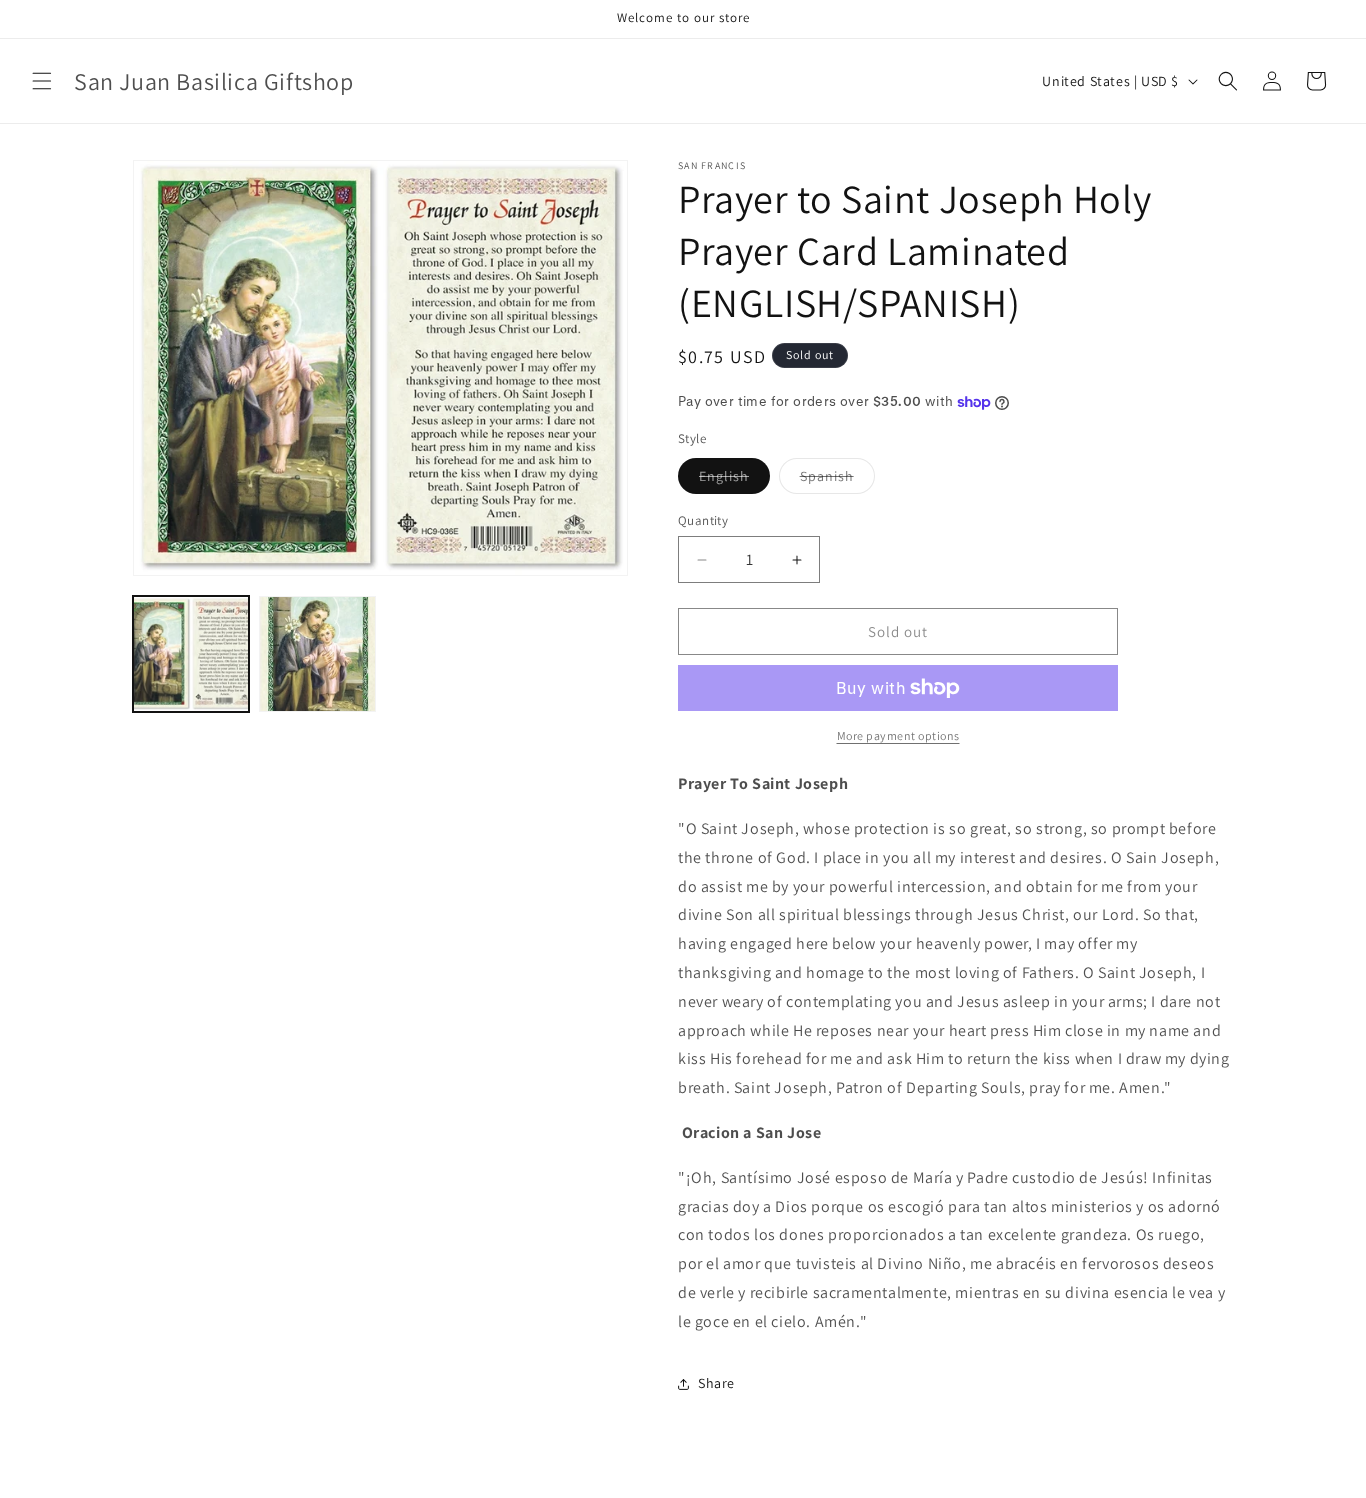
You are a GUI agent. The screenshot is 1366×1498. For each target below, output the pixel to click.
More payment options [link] (898, 735)
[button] (42, 81)
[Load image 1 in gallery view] (191, 654)
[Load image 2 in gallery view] (317, 654)
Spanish (837, 480)
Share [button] (716, 1383)
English (734, 480)
